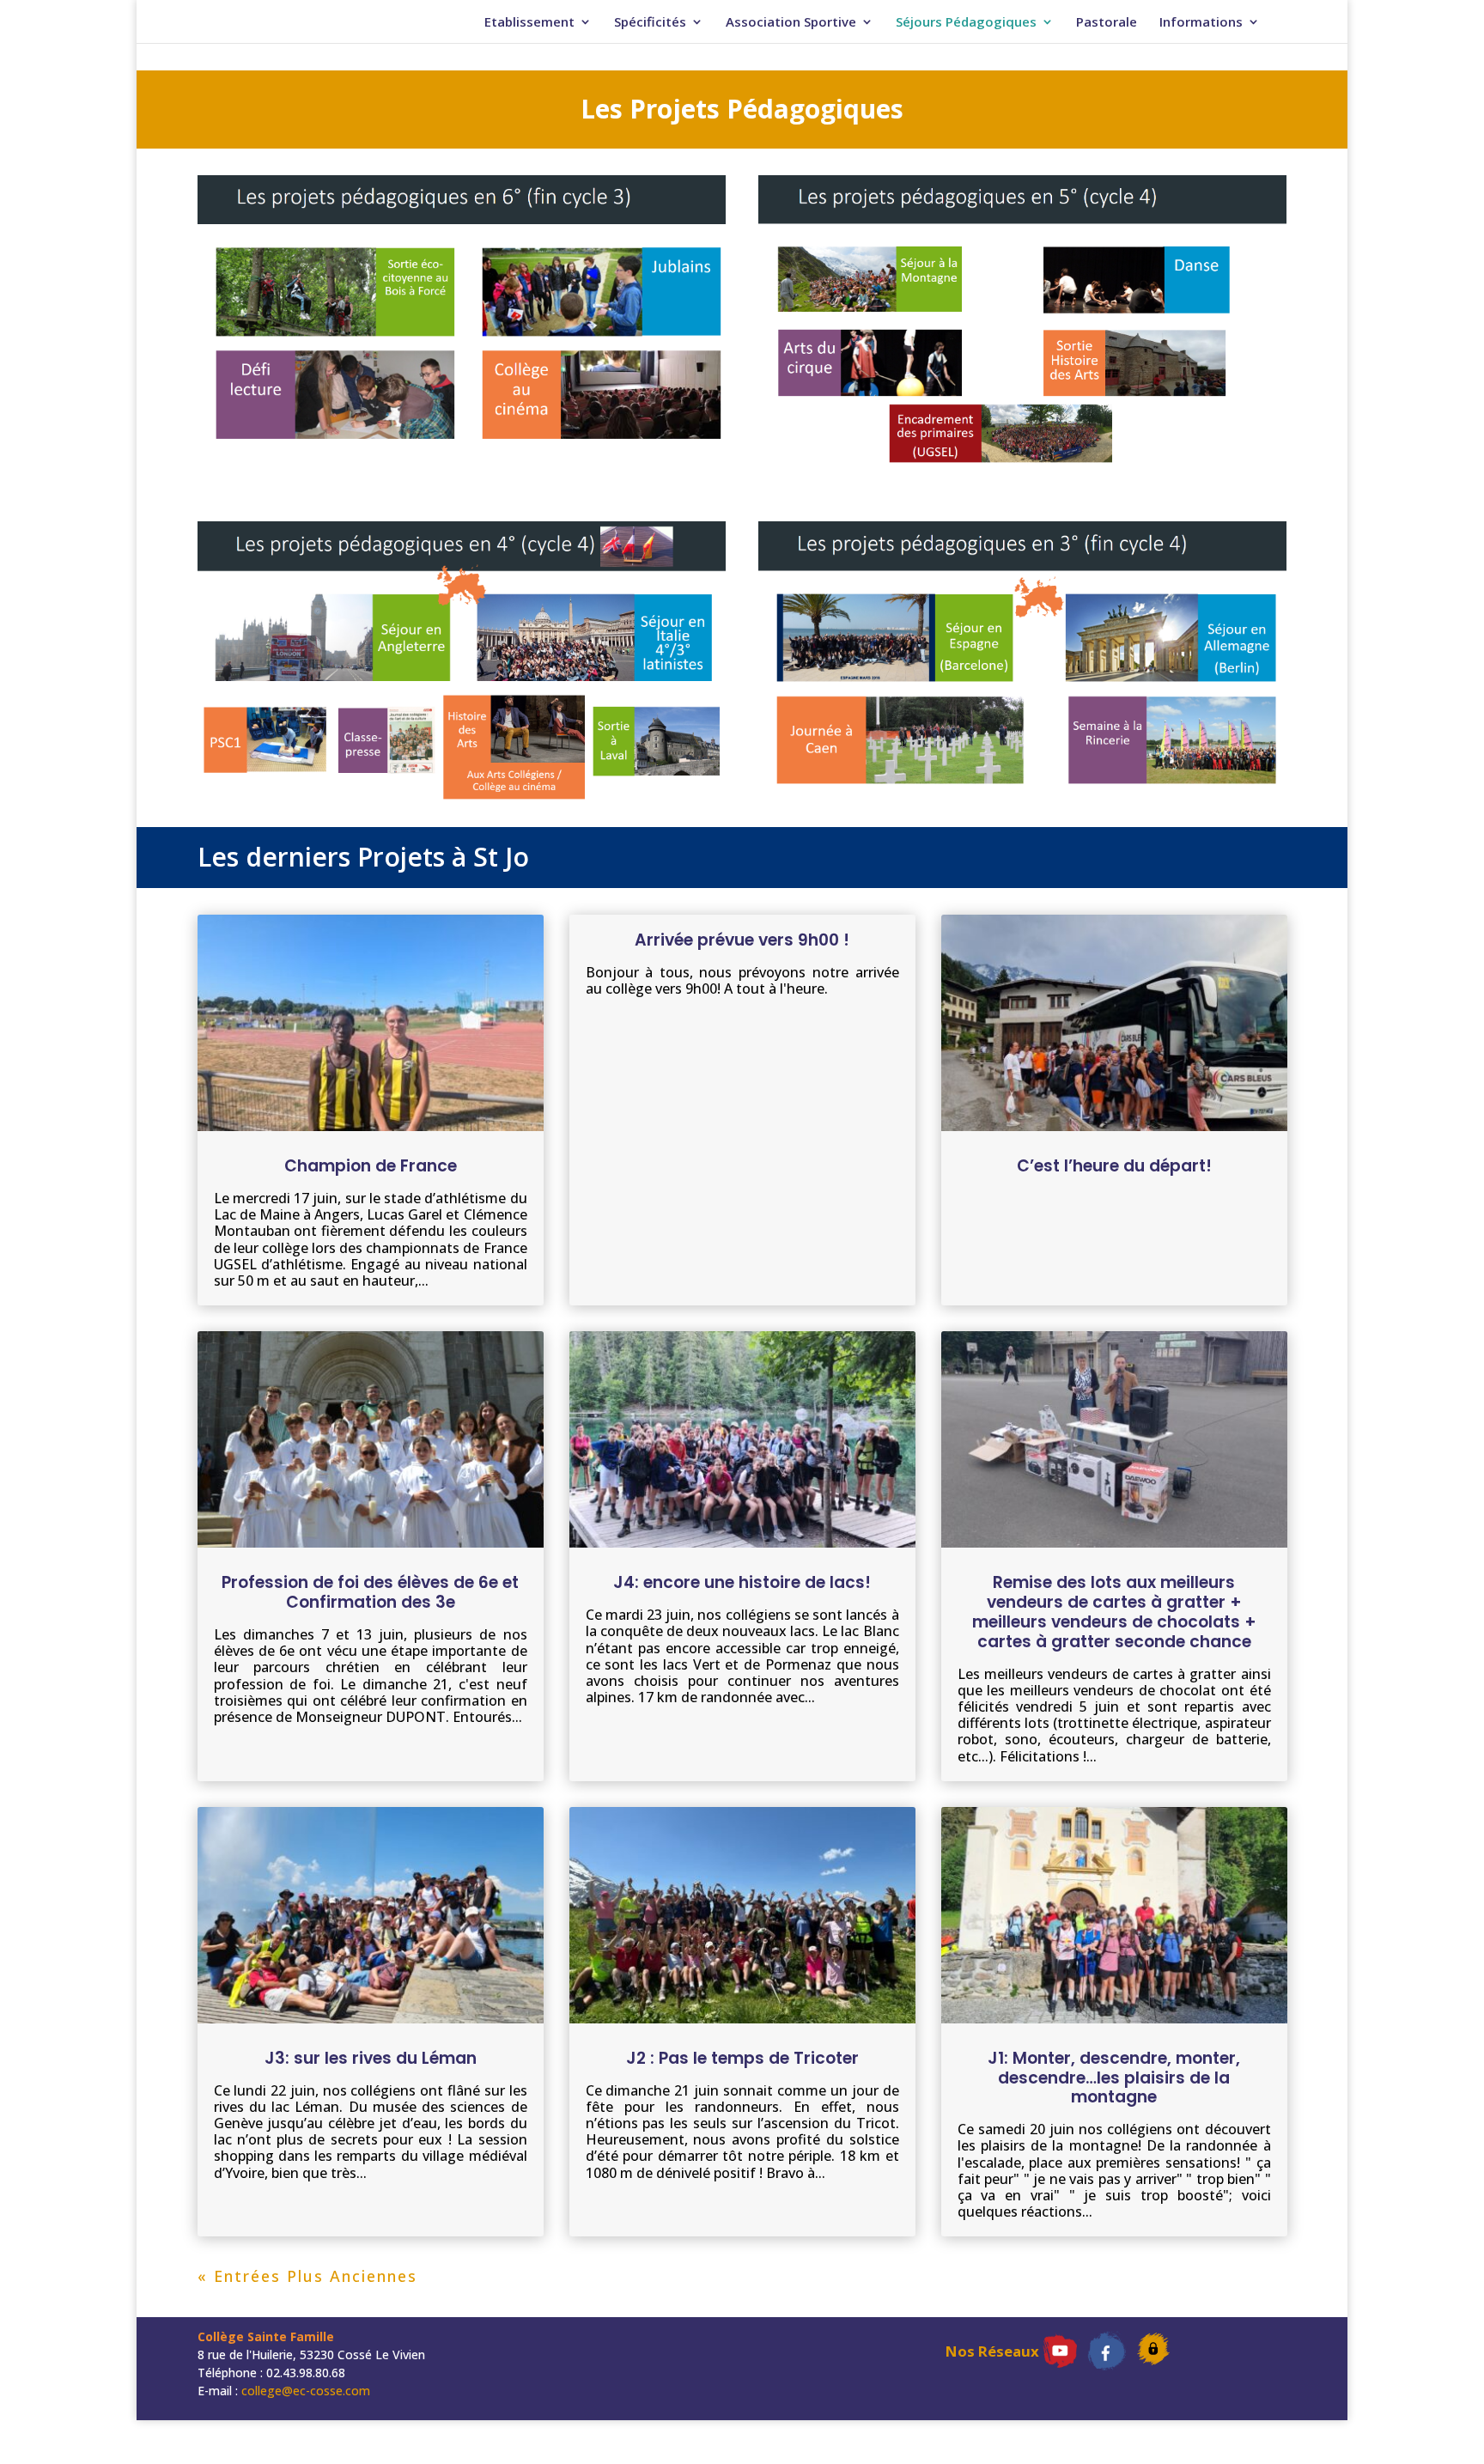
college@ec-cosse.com (306, 2391)
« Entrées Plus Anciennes (307, 2276)
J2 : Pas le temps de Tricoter (742, 2058)
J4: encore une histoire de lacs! (742, 1582)
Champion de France (371, 1166)
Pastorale (1107, 23)
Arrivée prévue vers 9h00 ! (742, 940)
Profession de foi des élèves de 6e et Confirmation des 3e (370, 1592)
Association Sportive (791, 23)
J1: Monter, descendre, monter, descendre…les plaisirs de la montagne (1114, 2078)
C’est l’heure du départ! (1114, 1166)
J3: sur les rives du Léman (371, 2058)
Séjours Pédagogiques (966, 23)
